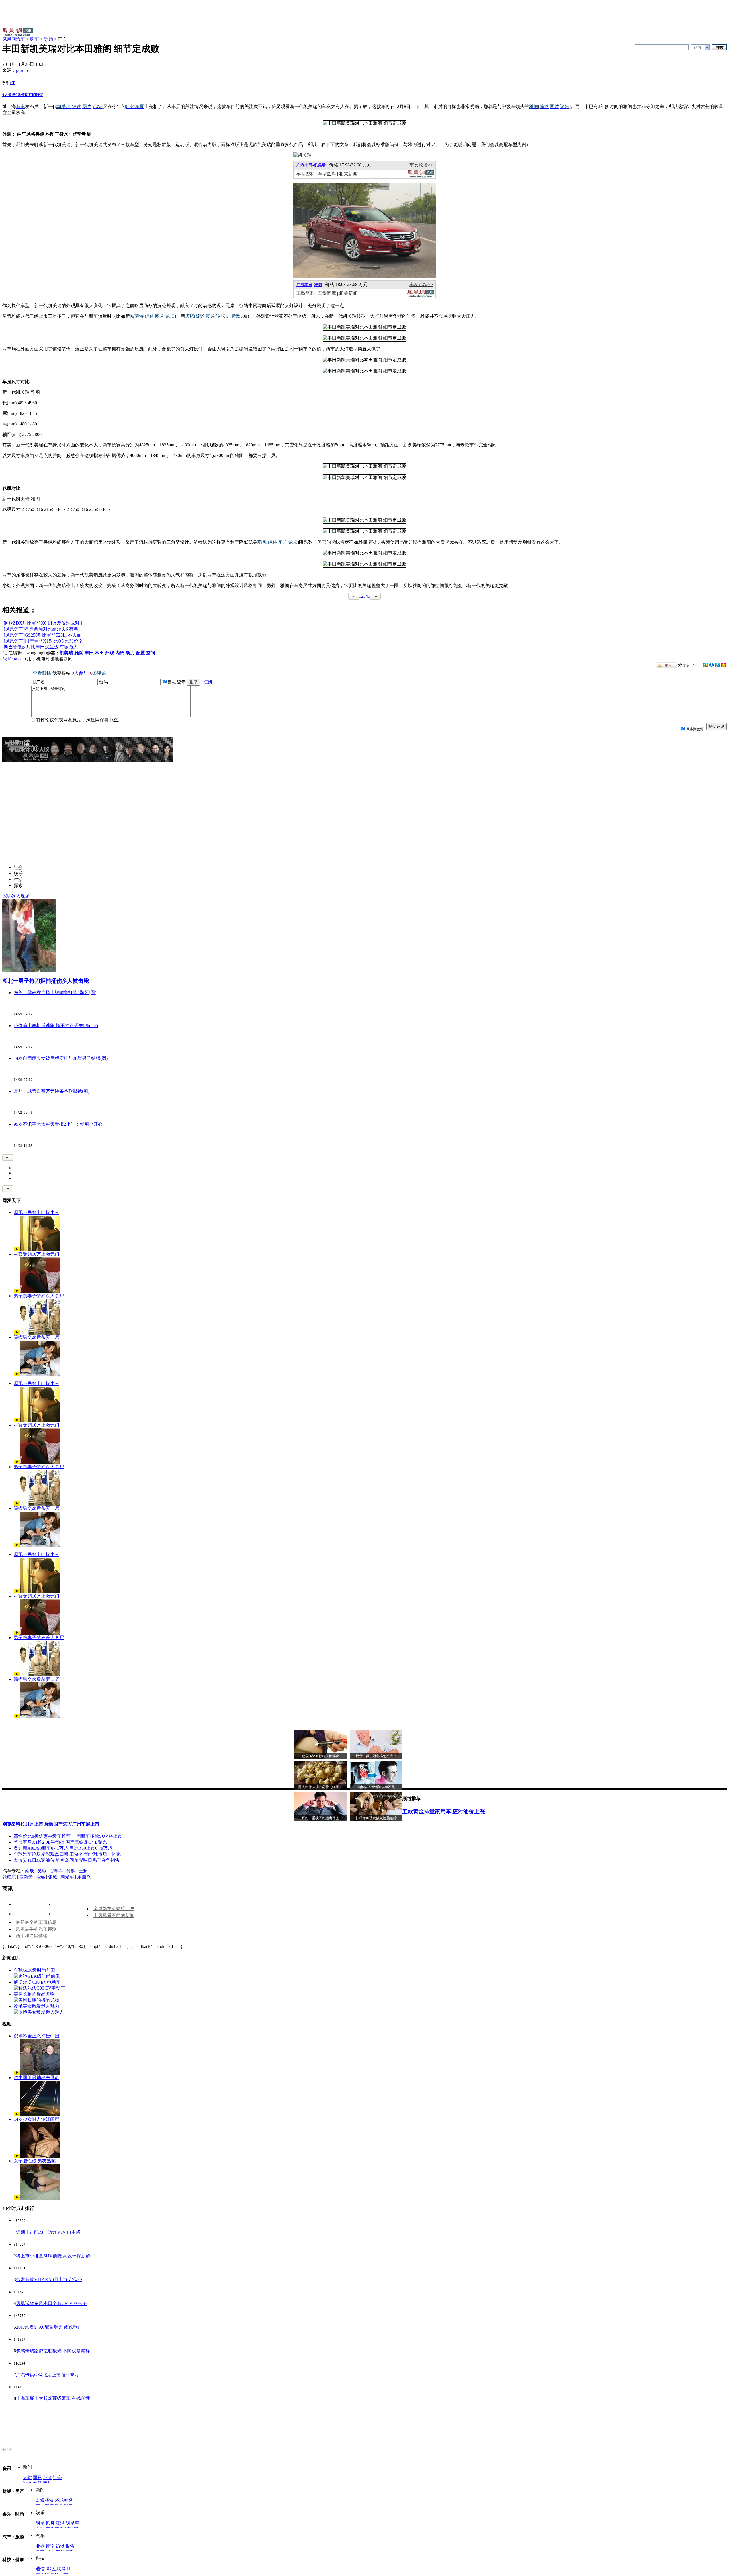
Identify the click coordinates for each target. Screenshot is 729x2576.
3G (48, 2569)
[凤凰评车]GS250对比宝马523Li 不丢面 (43, 635)
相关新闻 (348, 174)
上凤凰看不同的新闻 (114, 1915)
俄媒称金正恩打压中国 (36, 2036)
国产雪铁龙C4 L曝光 (86, 1842)
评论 (50, 2546)
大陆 (27, 2478)
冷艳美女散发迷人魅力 (36, 2006)
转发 (40, 95)
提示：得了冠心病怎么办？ (376, 1756)
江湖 (60, 2523)
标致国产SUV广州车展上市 (72, 1824)
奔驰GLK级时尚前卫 (34, 1970)
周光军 (67, 1877)
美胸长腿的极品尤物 (34, 1994)
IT (69, 2569)
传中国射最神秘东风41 (36, 2078)
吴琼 (42, 1871)
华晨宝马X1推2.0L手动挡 (39, 1842)
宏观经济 (45, 2500)
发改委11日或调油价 (34, 1860)
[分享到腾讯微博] (718, 665)
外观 (110, 653)
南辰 (30, 1871)
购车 (34, 39)
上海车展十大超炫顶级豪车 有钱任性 (53, 2398)
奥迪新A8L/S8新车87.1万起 (41, 1848)
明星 (40, 2523)
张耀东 (9, 1877)
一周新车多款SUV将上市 (97, 1836)
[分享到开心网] (724, 665)
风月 (50, 2523)
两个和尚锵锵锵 (32, 1936)
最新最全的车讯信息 (36, 1922)
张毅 (53, 1877)
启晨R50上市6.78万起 (91, 1848)
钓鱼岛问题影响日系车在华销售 (88, 1860)
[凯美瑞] (302, 155)
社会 (57, 2478)
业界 (40, 2546)
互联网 (59, 2569)
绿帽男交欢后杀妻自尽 (36, 1337)
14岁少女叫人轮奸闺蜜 (36, 2119)
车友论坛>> (421, 165)
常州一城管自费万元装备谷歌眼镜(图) (52, 1091)
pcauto (22, 70)
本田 (99, 653)
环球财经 (64, 2500)
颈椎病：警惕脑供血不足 (376, 1787)
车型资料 (306, 174)
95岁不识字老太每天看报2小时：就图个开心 (58, 1124)
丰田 (89, 653)
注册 (208, 682)
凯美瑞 (320, 165)
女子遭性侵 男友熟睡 (35, 2161)
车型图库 (327, 174)
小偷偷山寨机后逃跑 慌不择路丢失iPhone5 (56, 1026)
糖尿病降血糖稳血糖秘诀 (320, 1756)
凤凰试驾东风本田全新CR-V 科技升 (52, 2303)
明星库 (72, 2523)
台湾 (47, 2478)
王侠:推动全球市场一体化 (95, 1854)
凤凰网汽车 (14, 39)
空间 (151, 653)
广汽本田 (304, 285)
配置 (140, 653)
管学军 (56, 1871)
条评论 (22, 95)
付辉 (71, 1871)
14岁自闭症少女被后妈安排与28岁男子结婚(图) (61, 1058)
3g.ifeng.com (14, 659)
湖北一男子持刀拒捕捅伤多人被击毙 (46, 981)
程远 (40, 1877)
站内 (697, 48)
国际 (37, 2478)
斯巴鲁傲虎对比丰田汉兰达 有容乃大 (41, 647)
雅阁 (318, 285)
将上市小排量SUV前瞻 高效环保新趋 (53, 2256)
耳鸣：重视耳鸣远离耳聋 (320, 1818)
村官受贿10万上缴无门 (36, 1254)
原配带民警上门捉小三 (36, 1212)
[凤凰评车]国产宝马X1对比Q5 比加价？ (43, 641)
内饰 (120, 653)
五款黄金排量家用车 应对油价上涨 (444, 1811)
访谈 (60, 2546)
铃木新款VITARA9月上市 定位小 (49, 2280)
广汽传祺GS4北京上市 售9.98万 (47, 2375)
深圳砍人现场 (16, 896)
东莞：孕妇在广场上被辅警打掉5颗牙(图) (55, 993)
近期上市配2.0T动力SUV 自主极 (48, 2232)
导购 (48, 39)
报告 (70, 2546)
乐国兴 (84, 1877)
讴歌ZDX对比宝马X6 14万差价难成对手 (44, 623)
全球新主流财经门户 (114, 1909)
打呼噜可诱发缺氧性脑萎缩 (376, 1818)
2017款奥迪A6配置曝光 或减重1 (48, 2327)
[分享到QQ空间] (706, 666)
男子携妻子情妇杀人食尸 (39, 1296)
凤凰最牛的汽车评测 (36, 1929)
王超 (83, 1871)
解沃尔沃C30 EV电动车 (37, 1982)
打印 (32, 95)
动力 (130, 653)
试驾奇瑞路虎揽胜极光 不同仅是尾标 (53, 2351)
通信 (40, 2569)
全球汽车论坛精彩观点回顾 (41, 1854)
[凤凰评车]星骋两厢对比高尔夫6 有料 (41, 629)
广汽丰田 (304, 165)
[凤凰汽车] (421, 177)
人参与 (9, 95)
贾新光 (26, 1877)
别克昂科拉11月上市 (23, 1824)
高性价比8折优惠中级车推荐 (42, 1836)
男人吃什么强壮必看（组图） (320, 1787)
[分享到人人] (712, 665)
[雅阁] (364, 277)
